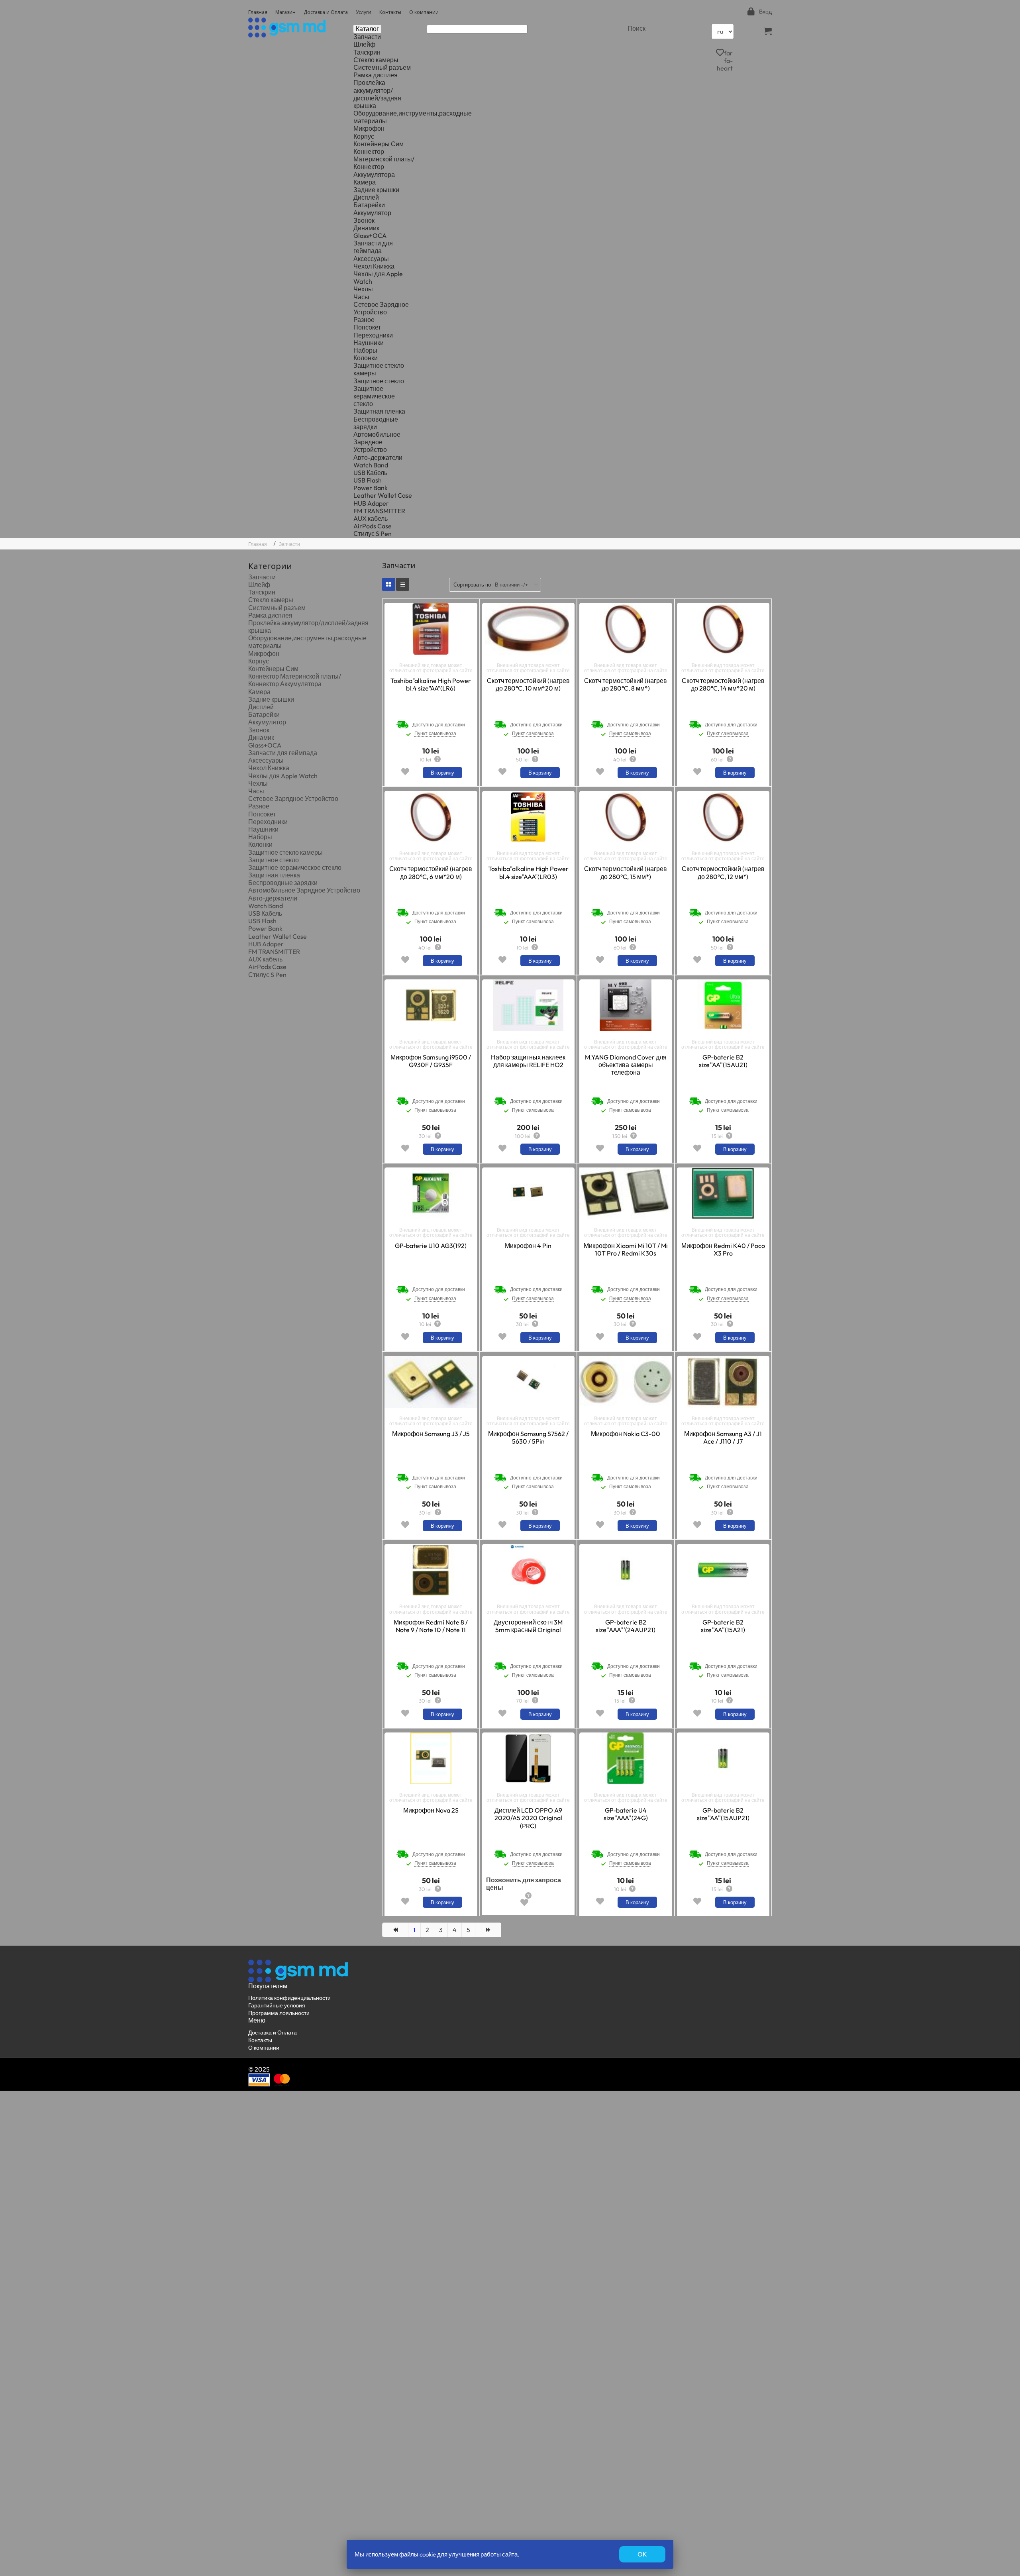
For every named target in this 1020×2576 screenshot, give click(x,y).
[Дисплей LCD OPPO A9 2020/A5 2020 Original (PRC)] (528, 1758)
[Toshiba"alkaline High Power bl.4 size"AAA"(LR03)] (528, 817)
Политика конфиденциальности (289, 1998)
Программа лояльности (279, 2013)
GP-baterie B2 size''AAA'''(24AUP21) (626, 1626)
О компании (424, 12)
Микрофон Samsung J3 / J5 (431, 1434)
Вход (765, 12)
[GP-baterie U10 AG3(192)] (431, 1193)
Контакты (390, 12)
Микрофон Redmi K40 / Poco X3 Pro (723, 1250)
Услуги (364, 12)
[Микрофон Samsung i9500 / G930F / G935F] (431, 1005)
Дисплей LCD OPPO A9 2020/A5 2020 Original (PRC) (528, 1818)
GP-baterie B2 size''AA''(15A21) (723, 1626)
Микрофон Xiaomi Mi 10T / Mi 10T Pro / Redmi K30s (626, 1250)
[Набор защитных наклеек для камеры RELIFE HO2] (528, 1005)
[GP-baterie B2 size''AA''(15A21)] (723, 1570)
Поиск (637, 28)
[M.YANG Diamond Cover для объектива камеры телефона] (626, 1005)
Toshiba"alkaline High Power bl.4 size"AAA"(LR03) (528, 873)
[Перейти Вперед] (488, 1930)
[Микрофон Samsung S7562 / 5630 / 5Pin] (528, 1382)
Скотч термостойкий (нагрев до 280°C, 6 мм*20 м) (431, 873)
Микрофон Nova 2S (431, 1810)
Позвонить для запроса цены (524, 1884)
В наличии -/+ (511, 585)
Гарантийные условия (277, 2005)
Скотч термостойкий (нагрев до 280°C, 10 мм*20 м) (528, 685)
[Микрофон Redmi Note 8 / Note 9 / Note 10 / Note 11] (431, 1570)
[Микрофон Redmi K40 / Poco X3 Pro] (723, 1193)
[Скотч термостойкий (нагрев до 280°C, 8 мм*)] (626, 629)
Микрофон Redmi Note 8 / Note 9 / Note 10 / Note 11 (431, 1626)
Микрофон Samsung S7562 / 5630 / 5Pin (528, 1438)
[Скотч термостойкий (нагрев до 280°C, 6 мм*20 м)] (431, 817)
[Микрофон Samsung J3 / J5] (431, 1382)
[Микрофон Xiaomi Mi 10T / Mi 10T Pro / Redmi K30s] (626, 1193)
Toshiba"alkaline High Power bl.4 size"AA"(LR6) (431, 685)
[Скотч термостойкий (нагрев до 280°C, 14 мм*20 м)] (723, 629)
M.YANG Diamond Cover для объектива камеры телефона (626, 1065)
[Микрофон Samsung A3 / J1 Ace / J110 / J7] (723, 1382)
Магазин (285, 12)
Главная (258, 12)
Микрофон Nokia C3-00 (626, 1434)
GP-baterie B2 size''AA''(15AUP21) (723, 1814)
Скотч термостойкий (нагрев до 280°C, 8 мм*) (626, 685)
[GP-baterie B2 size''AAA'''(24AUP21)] (626, 1570)
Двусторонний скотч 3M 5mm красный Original (528, 1626)
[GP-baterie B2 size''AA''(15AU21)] (723, 1005)
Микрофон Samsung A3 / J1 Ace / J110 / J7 (723, 1438)
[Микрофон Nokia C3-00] (626, 1382)
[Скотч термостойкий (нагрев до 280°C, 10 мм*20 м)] (528, 629)
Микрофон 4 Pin (528, 1246)
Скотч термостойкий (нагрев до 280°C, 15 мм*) (626, 873)
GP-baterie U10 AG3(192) (431, 1246)
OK (642, 2554)
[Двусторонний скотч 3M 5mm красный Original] (528, 1570)
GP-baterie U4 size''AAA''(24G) (626, 1814)
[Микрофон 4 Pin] (528, 1193)
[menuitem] (367, 37)
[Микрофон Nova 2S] (431, 1758)
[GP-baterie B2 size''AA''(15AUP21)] (723, 1758)
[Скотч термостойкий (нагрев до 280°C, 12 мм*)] (723, 817)
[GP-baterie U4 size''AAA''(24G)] (626, 1758)
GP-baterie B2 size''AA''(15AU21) (723, 1061)
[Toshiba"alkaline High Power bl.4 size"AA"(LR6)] (431, 629)
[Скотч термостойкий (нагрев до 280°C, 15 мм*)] (626, 817)
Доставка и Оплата (326, 12)
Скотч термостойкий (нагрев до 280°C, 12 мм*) (723, 873)
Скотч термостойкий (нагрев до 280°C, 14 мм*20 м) (723, 685)
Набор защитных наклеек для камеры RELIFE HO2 (528, 1061)
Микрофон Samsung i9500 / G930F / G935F (431, 1061)
